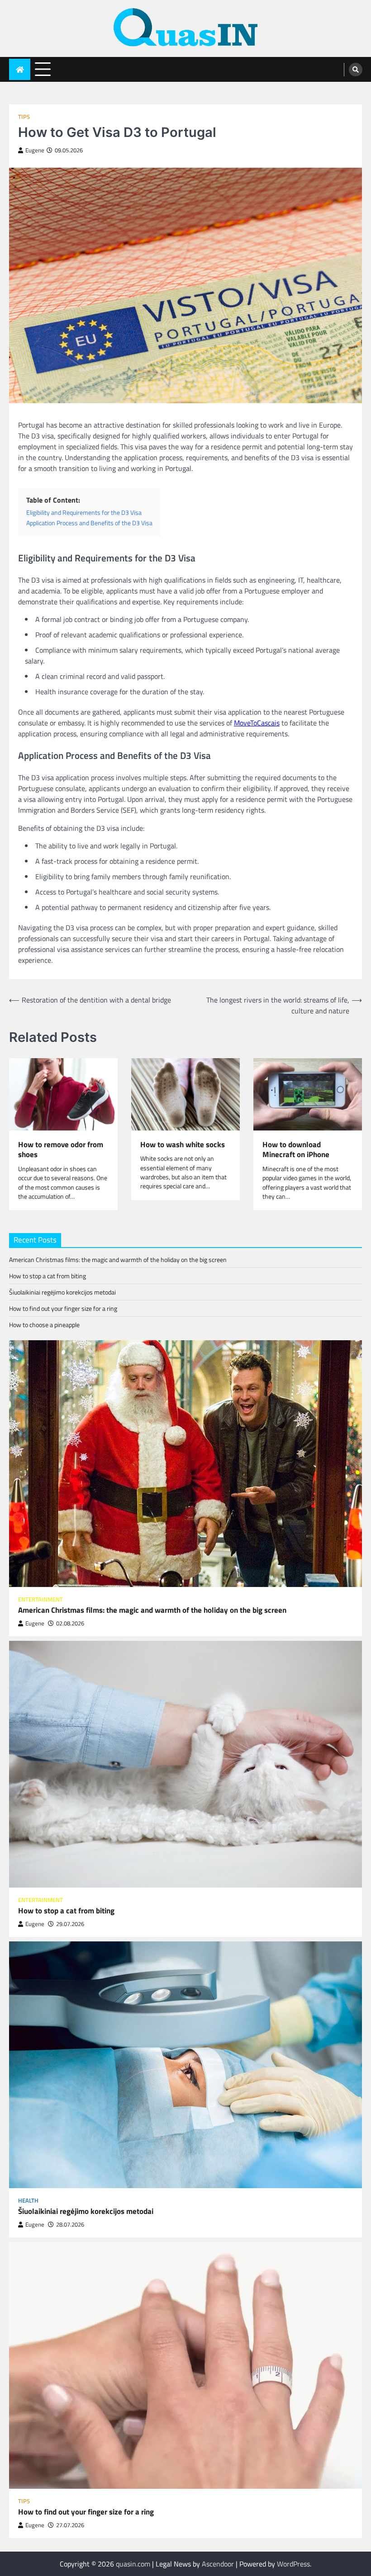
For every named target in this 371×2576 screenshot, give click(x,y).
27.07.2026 (70, 2525)
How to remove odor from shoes (61, 1150)
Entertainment (40, 1599)
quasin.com (133, 2564)
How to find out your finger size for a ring (63, 1308)
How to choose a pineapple (44, 1325)
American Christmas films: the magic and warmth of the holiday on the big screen (118, 1260)
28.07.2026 (70, 2225)
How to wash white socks (183, 1145)
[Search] (356, 70)
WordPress (293, 2564)
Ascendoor (218, 2564)
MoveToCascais (257, 723)
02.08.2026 (70, 1623)
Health (28, 2201)
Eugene (35, 150)
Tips (24, 117)
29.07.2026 (70, 1924)
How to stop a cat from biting (48, 1276)
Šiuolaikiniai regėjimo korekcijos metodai (62, 1292)
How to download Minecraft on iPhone (296, 1150)
